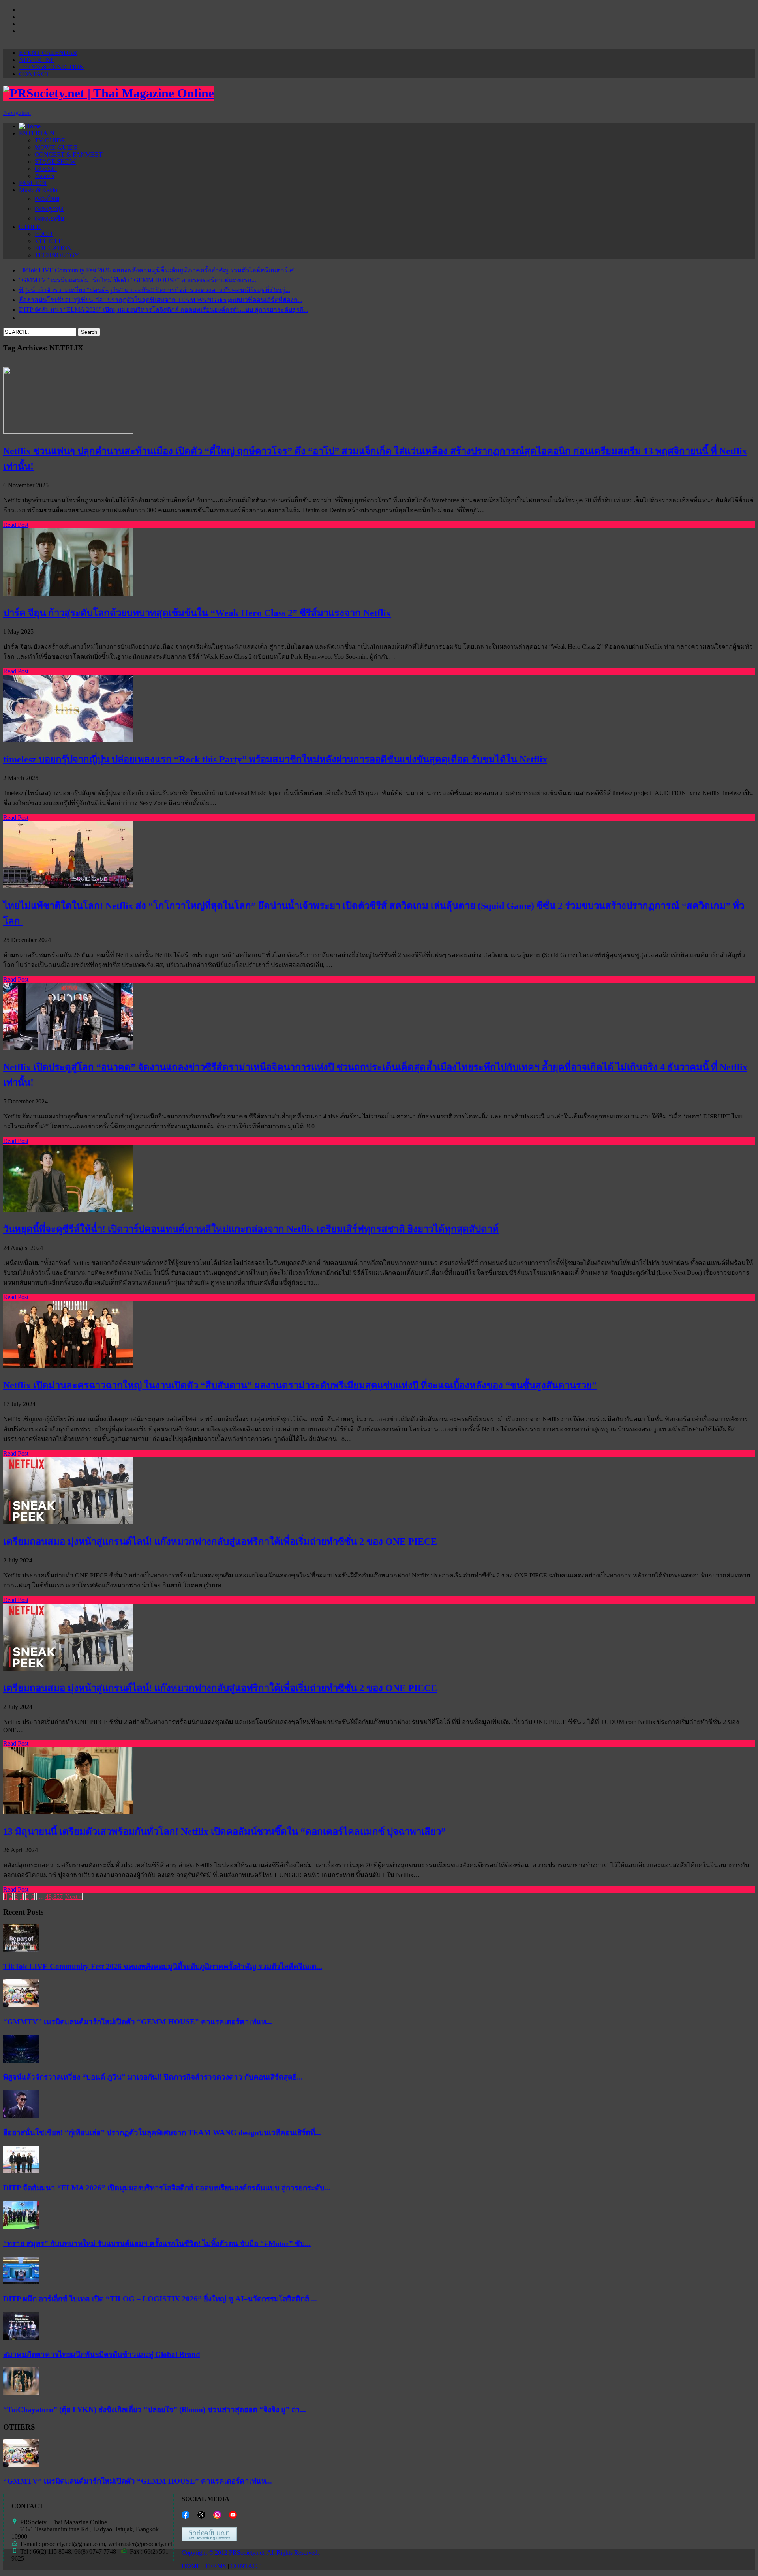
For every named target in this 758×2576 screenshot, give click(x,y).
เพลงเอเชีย (49, 218)
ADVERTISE (37, 60)
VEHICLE (49, 241)
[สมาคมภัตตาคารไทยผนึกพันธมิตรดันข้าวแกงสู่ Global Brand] (21, 2337)
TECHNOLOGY (57, 255)
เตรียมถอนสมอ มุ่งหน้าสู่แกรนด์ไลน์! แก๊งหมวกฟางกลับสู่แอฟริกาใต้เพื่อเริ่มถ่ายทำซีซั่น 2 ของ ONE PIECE (220, 1542)
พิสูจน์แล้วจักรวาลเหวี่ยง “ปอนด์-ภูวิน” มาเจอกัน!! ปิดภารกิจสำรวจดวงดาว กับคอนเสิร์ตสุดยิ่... (153, 2077)
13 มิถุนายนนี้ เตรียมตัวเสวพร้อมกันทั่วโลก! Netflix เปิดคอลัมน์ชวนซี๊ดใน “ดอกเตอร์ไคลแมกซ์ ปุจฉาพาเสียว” (224, 1832)
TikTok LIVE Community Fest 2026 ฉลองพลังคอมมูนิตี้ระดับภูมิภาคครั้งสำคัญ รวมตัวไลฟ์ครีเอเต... (163, 1966)
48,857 (54, 1897)
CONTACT (34, 74)
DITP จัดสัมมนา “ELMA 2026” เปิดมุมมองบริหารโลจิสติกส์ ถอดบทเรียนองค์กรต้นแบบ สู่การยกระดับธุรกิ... (164, 310)
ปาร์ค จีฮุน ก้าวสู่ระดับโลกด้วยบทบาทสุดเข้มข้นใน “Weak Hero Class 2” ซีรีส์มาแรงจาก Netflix (197, 613)
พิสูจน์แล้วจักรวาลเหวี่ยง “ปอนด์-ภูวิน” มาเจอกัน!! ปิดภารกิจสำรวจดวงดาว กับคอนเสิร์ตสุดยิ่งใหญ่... (155, 290)
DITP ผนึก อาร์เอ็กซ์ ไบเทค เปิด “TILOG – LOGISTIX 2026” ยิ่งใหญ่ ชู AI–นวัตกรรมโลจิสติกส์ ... (160, 2299)
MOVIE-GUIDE (56, 147)
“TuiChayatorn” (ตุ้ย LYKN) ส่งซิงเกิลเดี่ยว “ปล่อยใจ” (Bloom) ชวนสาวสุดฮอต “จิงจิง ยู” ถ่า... (155, 2410)
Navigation (17, 113)
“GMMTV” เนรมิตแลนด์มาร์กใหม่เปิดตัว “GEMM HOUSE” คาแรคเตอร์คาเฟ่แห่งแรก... (138, 280)
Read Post (16, 525)
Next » (74, 1897)
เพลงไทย (47, 199)
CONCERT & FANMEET (69, 155)
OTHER (30, 227)
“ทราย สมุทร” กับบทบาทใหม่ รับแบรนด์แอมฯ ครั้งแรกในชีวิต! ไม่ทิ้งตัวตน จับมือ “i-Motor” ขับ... (157, 2243)
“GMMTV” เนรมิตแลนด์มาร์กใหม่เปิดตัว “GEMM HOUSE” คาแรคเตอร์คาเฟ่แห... (138, 2022)
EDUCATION (53, 248)
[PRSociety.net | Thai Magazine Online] (109, 93)
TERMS (216, 2566)
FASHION (33, 183)
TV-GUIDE (50, 140)
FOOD (44, 234)
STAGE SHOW (55, 162)
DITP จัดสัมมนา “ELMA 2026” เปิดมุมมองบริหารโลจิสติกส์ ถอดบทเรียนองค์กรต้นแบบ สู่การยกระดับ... (167, 2188)
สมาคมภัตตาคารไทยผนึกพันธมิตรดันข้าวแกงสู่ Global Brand (102, 2354)
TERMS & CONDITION (52, 67)
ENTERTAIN (37, 133)
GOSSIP (46, 169)
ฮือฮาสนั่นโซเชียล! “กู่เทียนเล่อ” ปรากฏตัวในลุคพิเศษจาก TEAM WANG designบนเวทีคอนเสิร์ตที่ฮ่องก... (161, 300)
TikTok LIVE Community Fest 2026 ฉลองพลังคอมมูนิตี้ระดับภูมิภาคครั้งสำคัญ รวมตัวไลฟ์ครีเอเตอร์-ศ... (159, 270)
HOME (191, 2566)
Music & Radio (38, 190)
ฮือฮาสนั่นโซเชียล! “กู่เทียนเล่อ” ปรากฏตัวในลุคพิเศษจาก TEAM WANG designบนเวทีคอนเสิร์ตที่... (162, 2133)
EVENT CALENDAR (48, 53)
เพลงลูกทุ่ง (49, 209)
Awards (44, 176)
